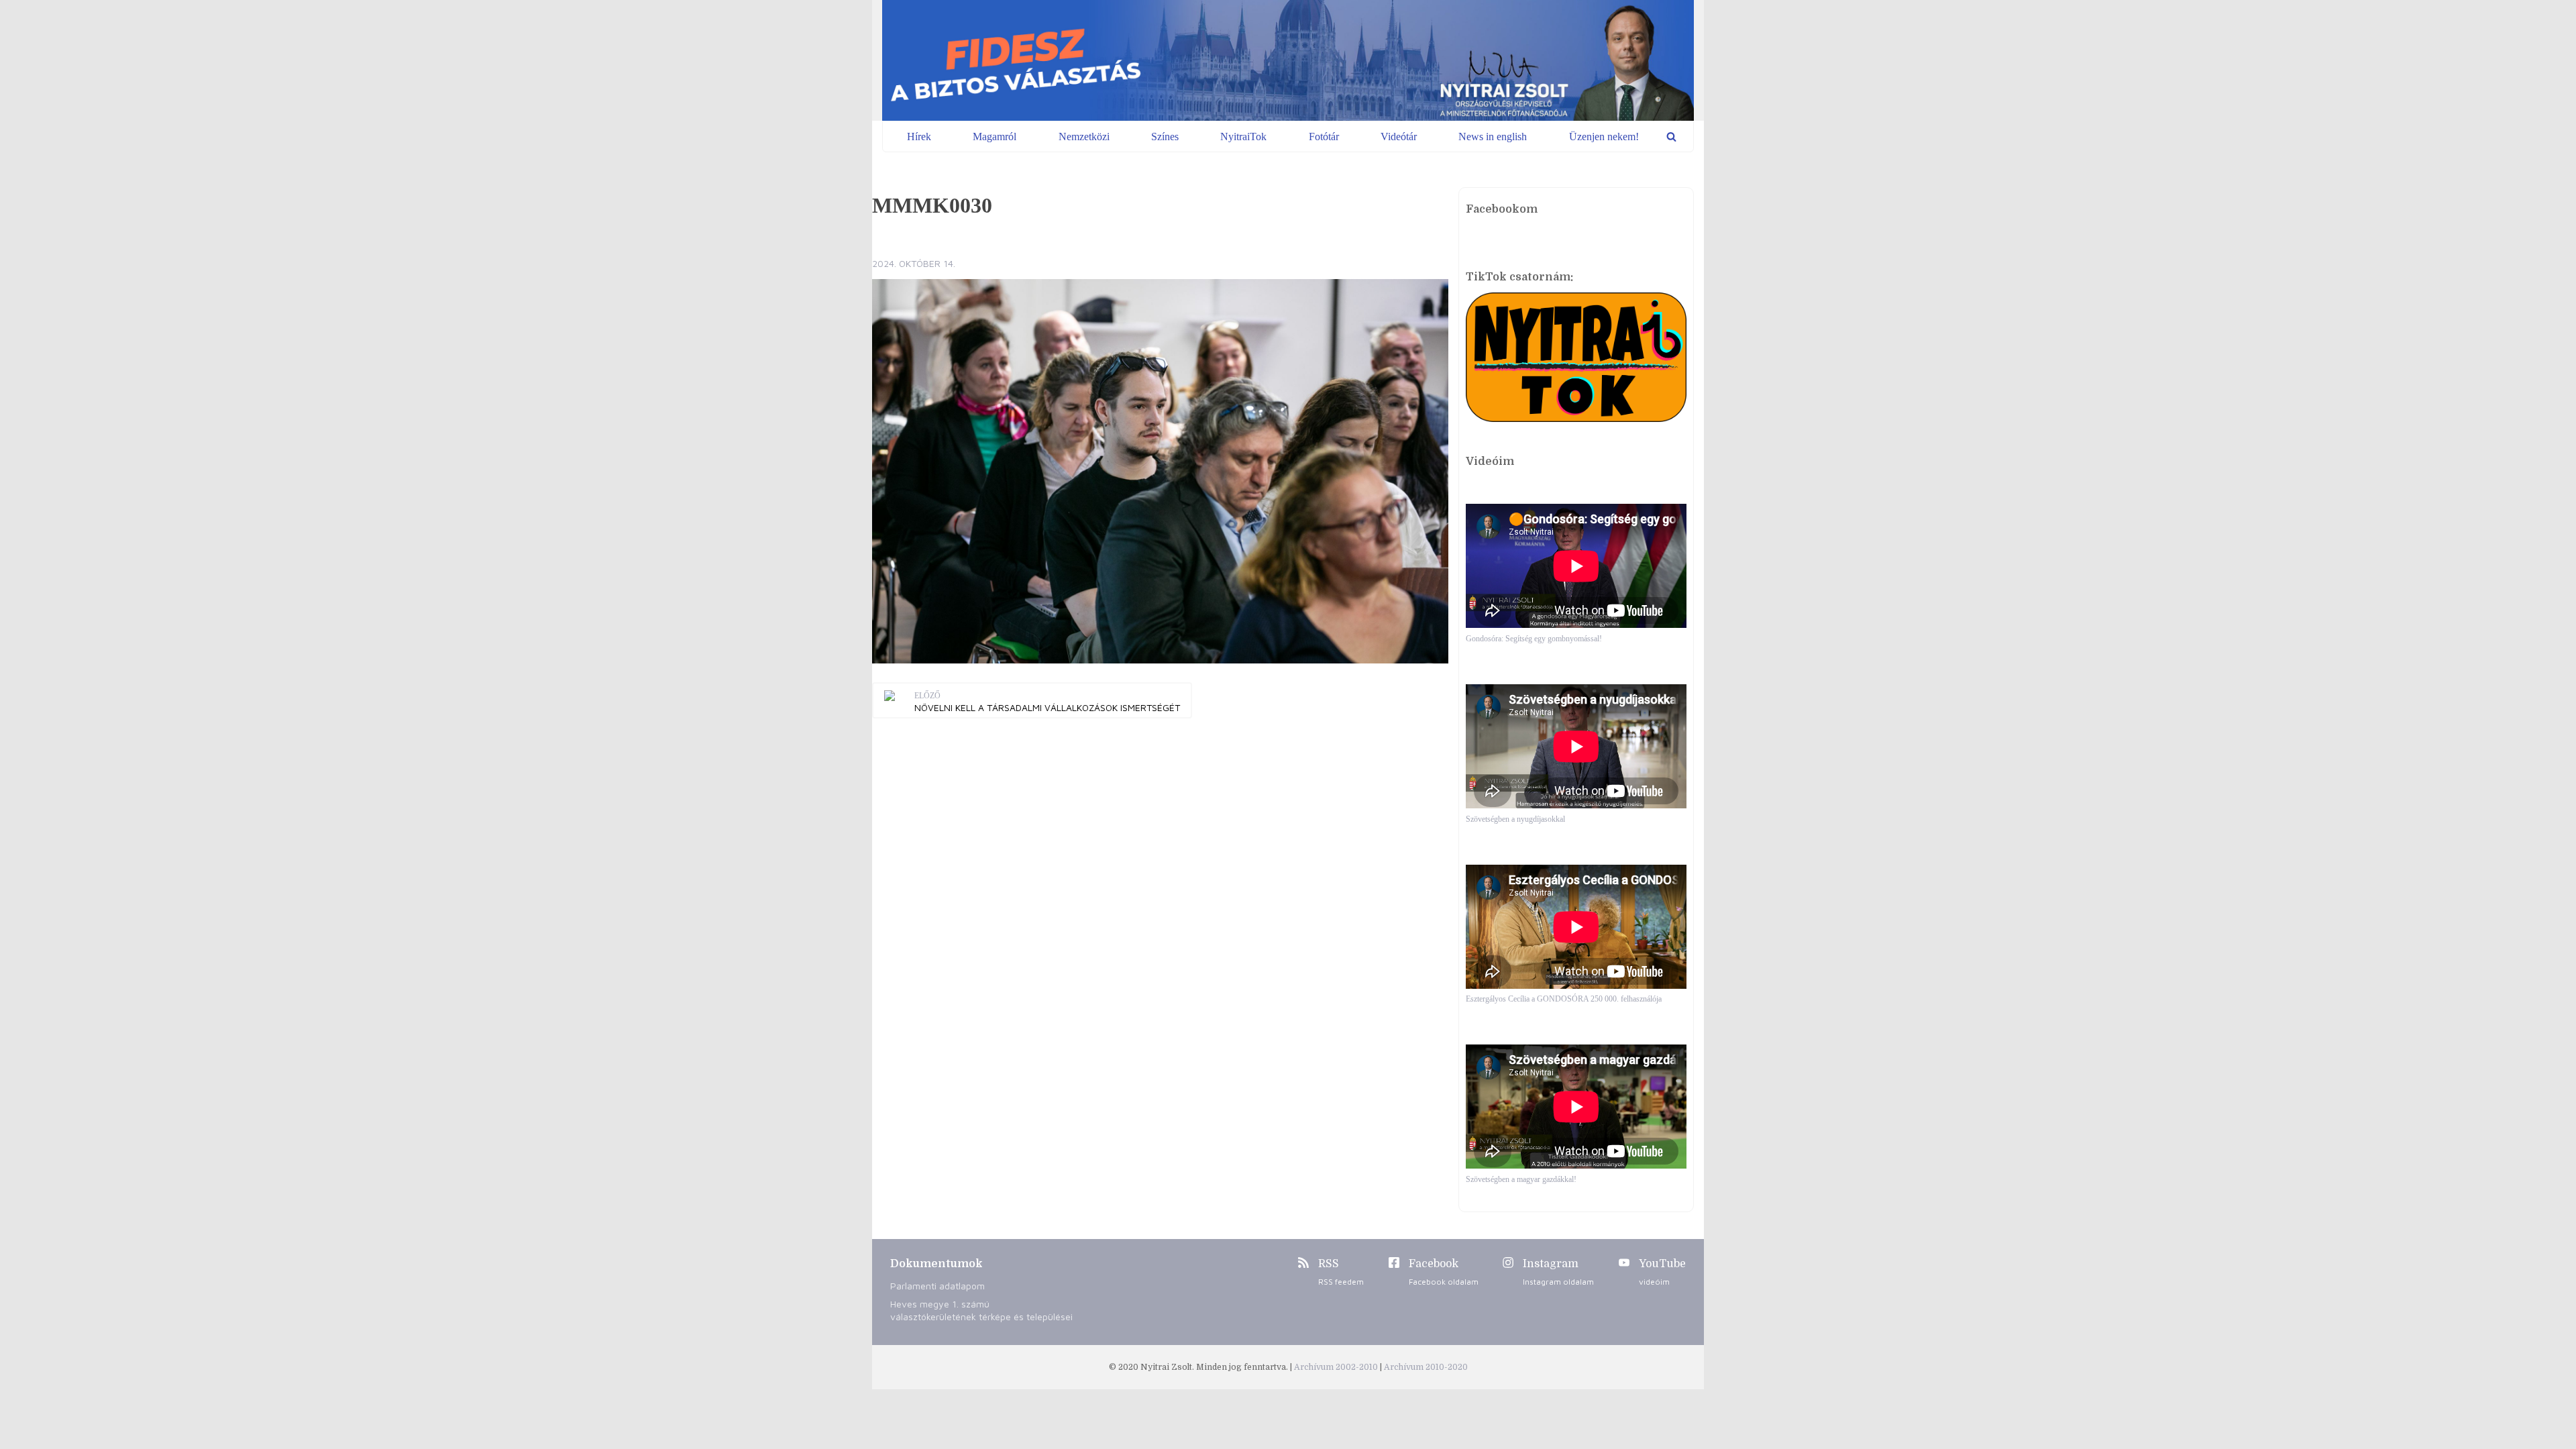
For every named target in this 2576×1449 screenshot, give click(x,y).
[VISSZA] (1671, 137)
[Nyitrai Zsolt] (1288, 60)
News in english (1493, 137)
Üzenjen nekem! (1604, 137)
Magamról (995, 137)
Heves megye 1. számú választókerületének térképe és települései (981, 1310)
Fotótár (1324, 137)
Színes (1165, 137)
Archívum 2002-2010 (1337, 1367)
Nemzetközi (1084, 137)
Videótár (1399, 137)
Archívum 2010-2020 (1426, 1367)
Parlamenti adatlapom (937, 1286)
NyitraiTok (1243, 137)
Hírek (919, 137)
